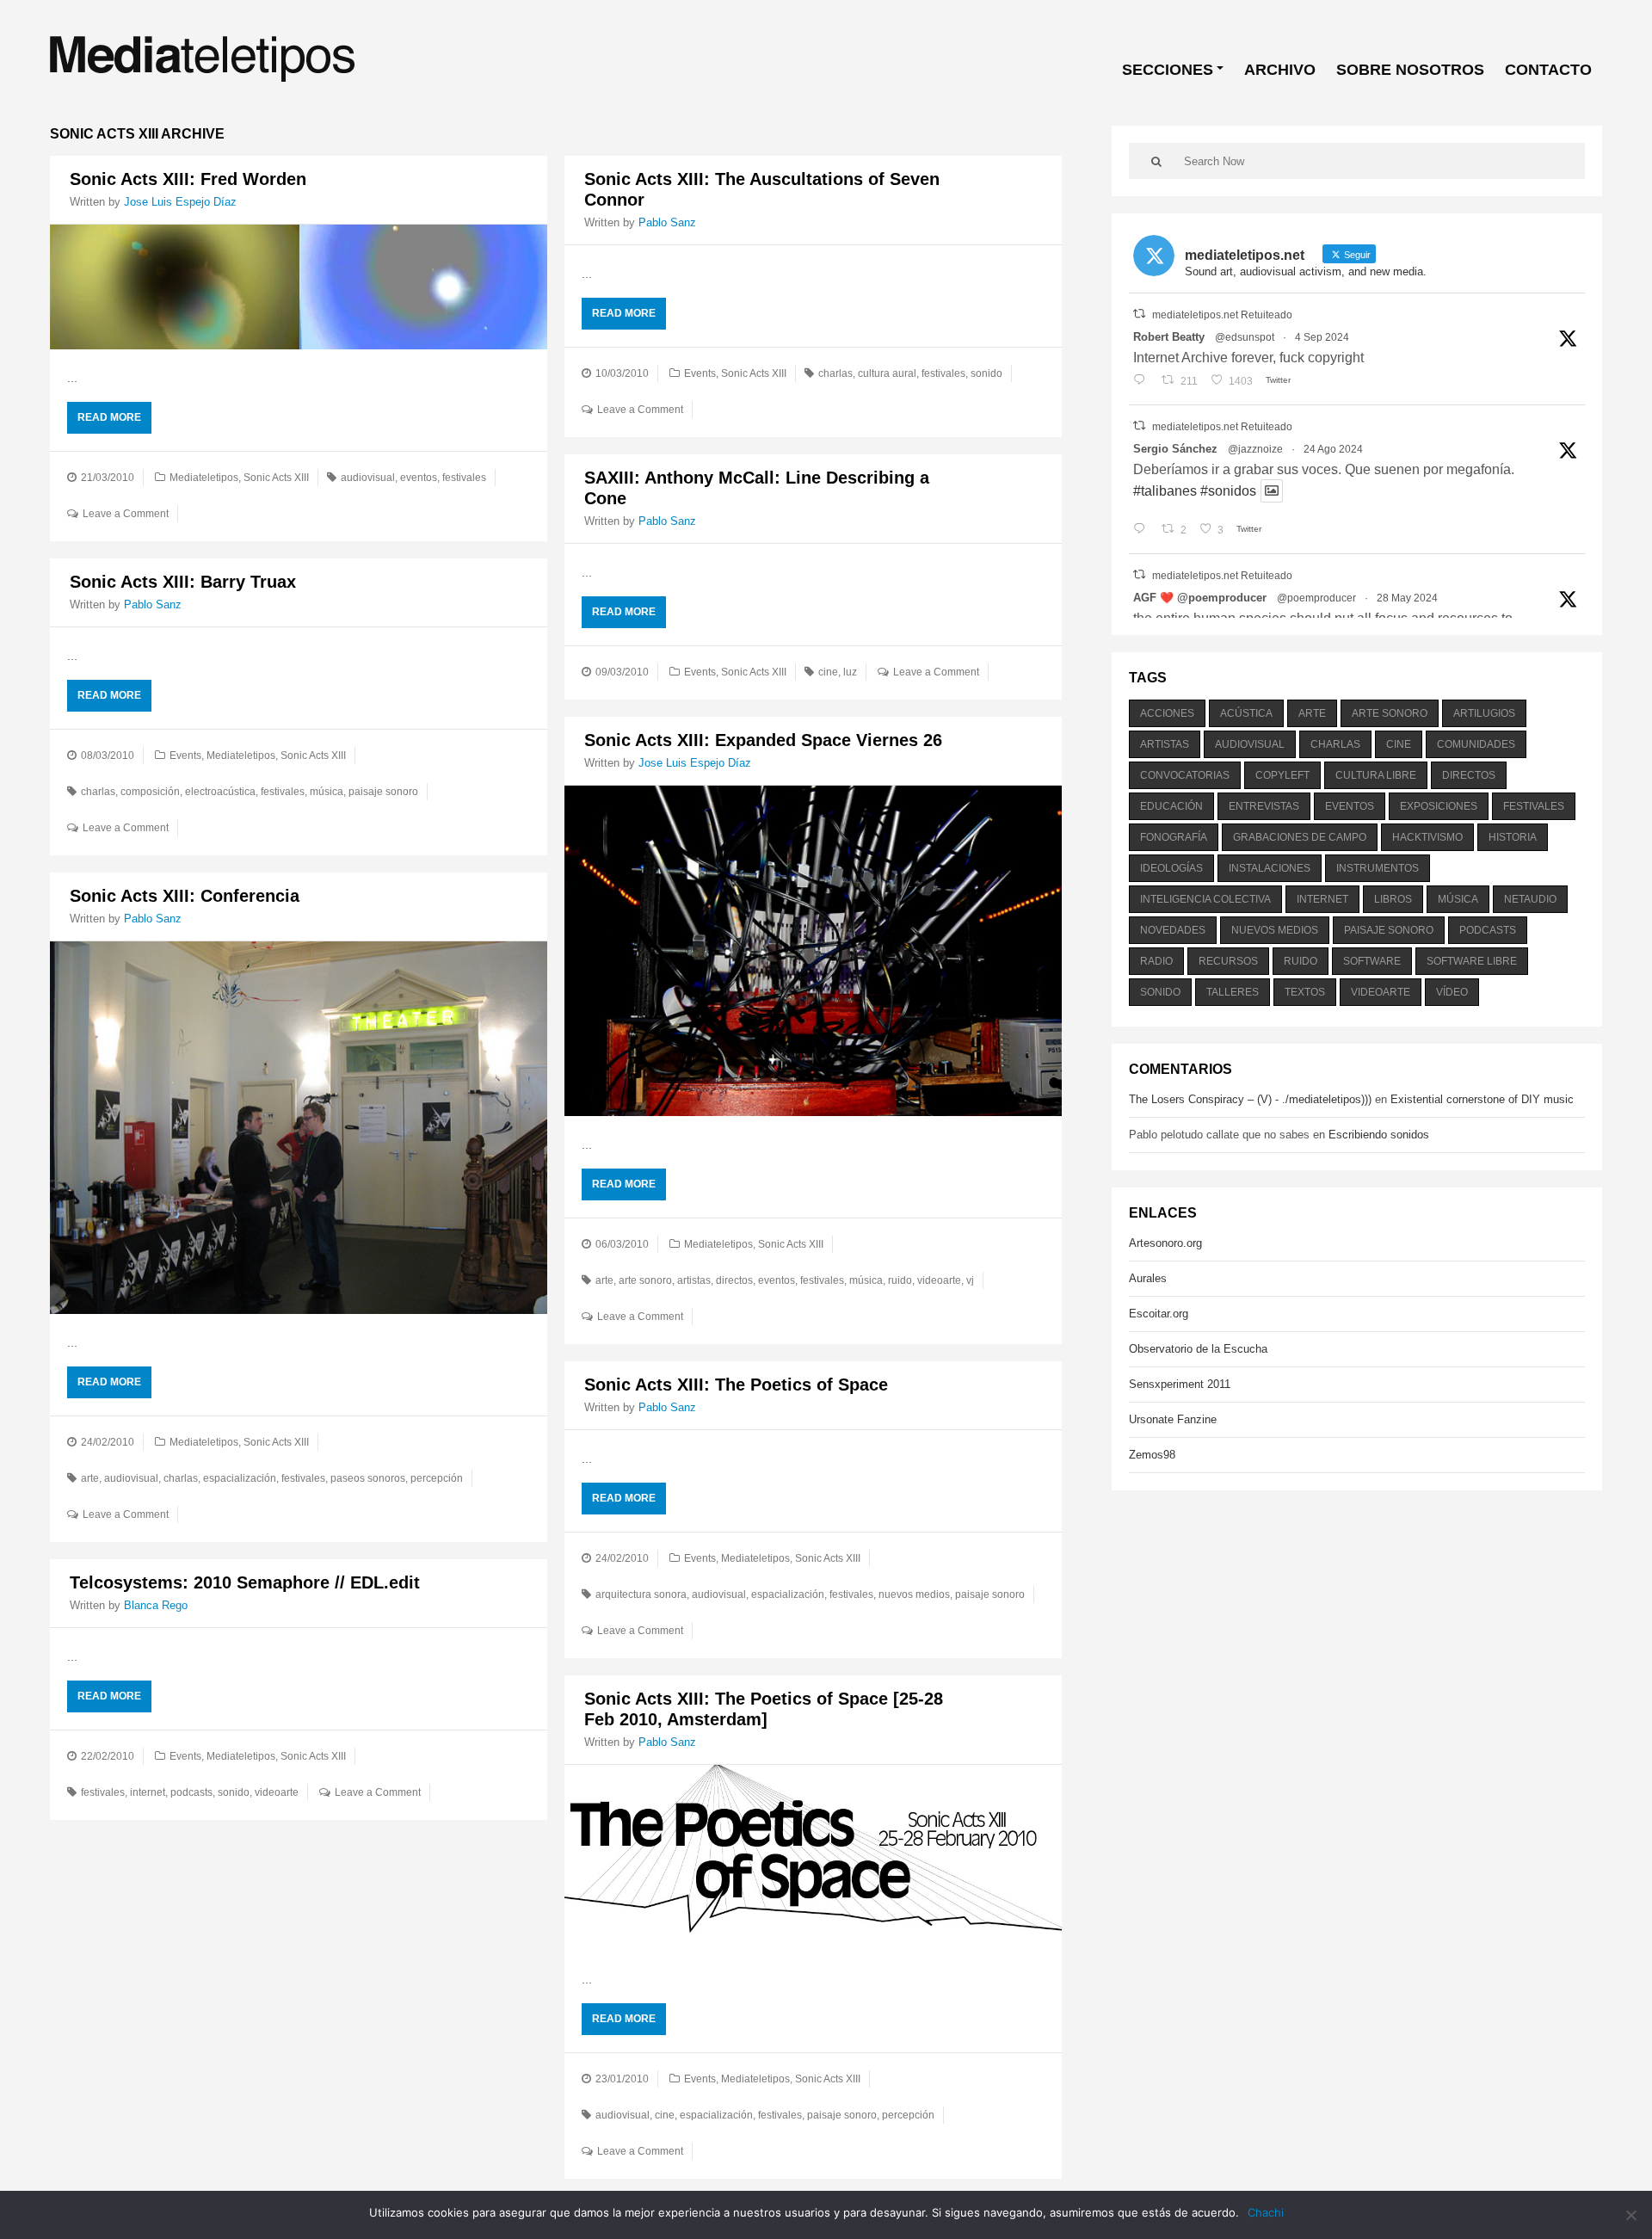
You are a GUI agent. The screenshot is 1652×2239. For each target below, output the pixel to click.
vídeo (1452, 992)
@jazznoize (1255, 449)
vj (970, 1280)
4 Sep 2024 (1322, 337)
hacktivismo (1427, 837)
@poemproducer (1316, 598)
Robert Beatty (1169, 337)
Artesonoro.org (1165, 1243)
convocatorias (1185, 775)
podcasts (191, 1792)
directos (734, 1280)
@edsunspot (1245, 337)
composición (150, 792)
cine (828, 672)
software (1372, 961)
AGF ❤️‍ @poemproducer (1200, 598)
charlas (835, 373)
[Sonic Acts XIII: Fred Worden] (299, 287)
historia (1513, 837)
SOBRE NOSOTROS (1410, 70)
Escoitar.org (1159, 1314)
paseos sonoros (368, 1478)
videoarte (939, 1280)
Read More (109, 417)
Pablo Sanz (667, 222)
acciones (1167, 713)
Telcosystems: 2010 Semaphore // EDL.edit (245, 1582)
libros (1393, 899)
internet (148, 1792)
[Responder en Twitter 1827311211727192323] (1143, 530)
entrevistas (1264, 806)
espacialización (240, 1478)
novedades (1173, 930)
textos (1305, 992)
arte (604, 1280)
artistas (694, 1280)
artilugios (1484, 713)
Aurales (1148, 1278)
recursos (1228, 961)
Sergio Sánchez (1175, 449)
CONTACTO (1548, 70)
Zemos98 (1152, 1455)
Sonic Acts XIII (276, 478)
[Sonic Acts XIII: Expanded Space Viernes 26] (813, 951)
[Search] (1156, 161)
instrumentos (1378, 868)
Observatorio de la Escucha (1198, 1349)
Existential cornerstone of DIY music (1482, 1099)
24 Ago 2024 (1333, 449)
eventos (419, 478)
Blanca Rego (156, 1605)
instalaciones (1270, 868)
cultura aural (887, 373)
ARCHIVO (1280, 70)
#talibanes (1165, 491)
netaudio (1530, 899)
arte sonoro (645, 1280)
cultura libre (1376, 775)
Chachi (1266, 2212)
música (327, 792)
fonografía (1174, 837)
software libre (1472, 961)
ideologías (1171, 868)
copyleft (1282, 775)
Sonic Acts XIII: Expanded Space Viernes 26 (763, 740)
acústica (1246, 713)
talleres (1233, 992)
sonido (986, 373)
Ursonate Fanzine (1173, 1419)
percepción (437, 1478)
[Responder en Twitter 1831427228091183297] (1143, 381)
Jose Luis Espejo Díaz (180, 202)
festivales (464, 478)
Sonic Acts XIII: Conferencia (185, 896)
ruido (900, 1280)
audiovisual (368, 478)
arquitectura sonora (641, 1594)
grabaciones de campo (1300, 837)
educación (1171, 806)
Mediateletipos (204, 478)
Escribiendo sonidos (1379, 1135)
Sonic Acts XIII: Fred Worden (188, 179)
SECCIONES (1168, 70)
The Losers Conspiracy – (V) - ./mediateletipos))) (1250, 1099)
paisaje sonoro (383, 792)
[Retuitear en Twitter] (1139, 314)
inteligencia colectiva (1205, 899)
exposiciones (1439, 806)
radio (1156, 961)
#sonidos (1228, 491)
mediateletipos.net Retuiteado (1222, 315)
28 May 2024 (1407, 598)
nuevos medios (914, 1594)
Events (700, 373)
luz (850, 672)
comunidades (1476, 744)
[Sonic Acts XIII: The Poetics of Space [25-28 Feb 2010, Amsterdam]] (813, 1858)
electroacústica (220, 792)
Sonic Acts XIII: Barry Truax (183, 582)
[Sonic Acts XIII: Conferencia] (299, 1128)
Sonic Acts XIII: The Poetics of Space (736, 1385)
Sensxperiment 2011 (1180, 1384)
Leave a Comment (126, 514)
